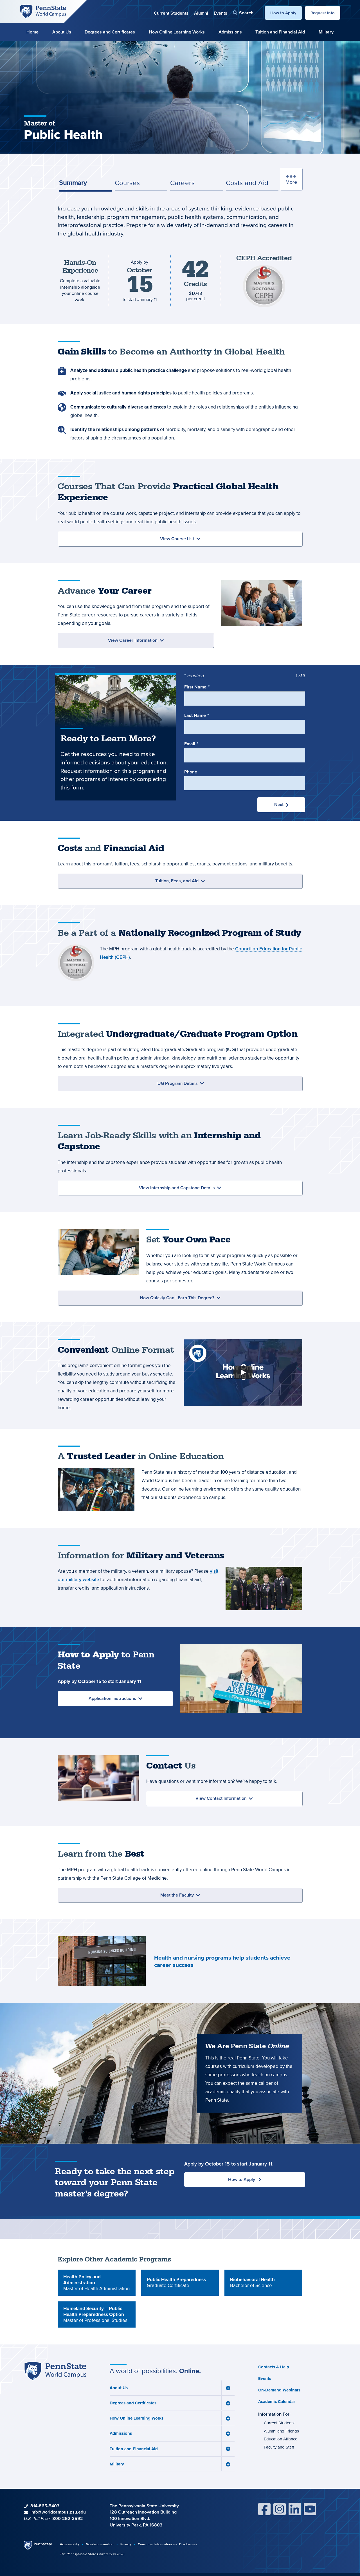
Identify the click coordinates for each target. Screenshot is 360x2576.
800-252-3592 (68, 2518)
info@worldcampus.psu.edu (58, 2512)
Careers (182, 183)
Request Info (323, 13)
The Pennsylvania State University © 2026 (92, 2554)
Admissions (230, 32)
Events (220, 13)
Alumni (201, 13)
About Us (62, 32)
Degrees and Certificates (110, 32)
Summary (73, 182)
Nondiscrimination (100, 2544)
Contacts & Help (274, 2367)
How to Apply (283, 13)
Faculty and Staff (279, 2447)
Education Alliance (281, 2439)
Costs (247, 183)
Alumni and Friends (281, 2431)
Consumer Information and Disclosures (167, 2544)
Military (326, 32)
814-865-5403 (45, 2506)
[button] (243, 13)
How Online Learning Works (177, 32)
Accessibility (69, 2544)
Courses (127, 183)
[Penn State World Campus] (43, 11)
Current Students (171, 13)
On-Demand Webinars (279, 2390)
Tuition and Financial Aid (280, 32)
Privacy (126, 2544)
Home (32, 32)
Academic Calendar (277, 2402)
